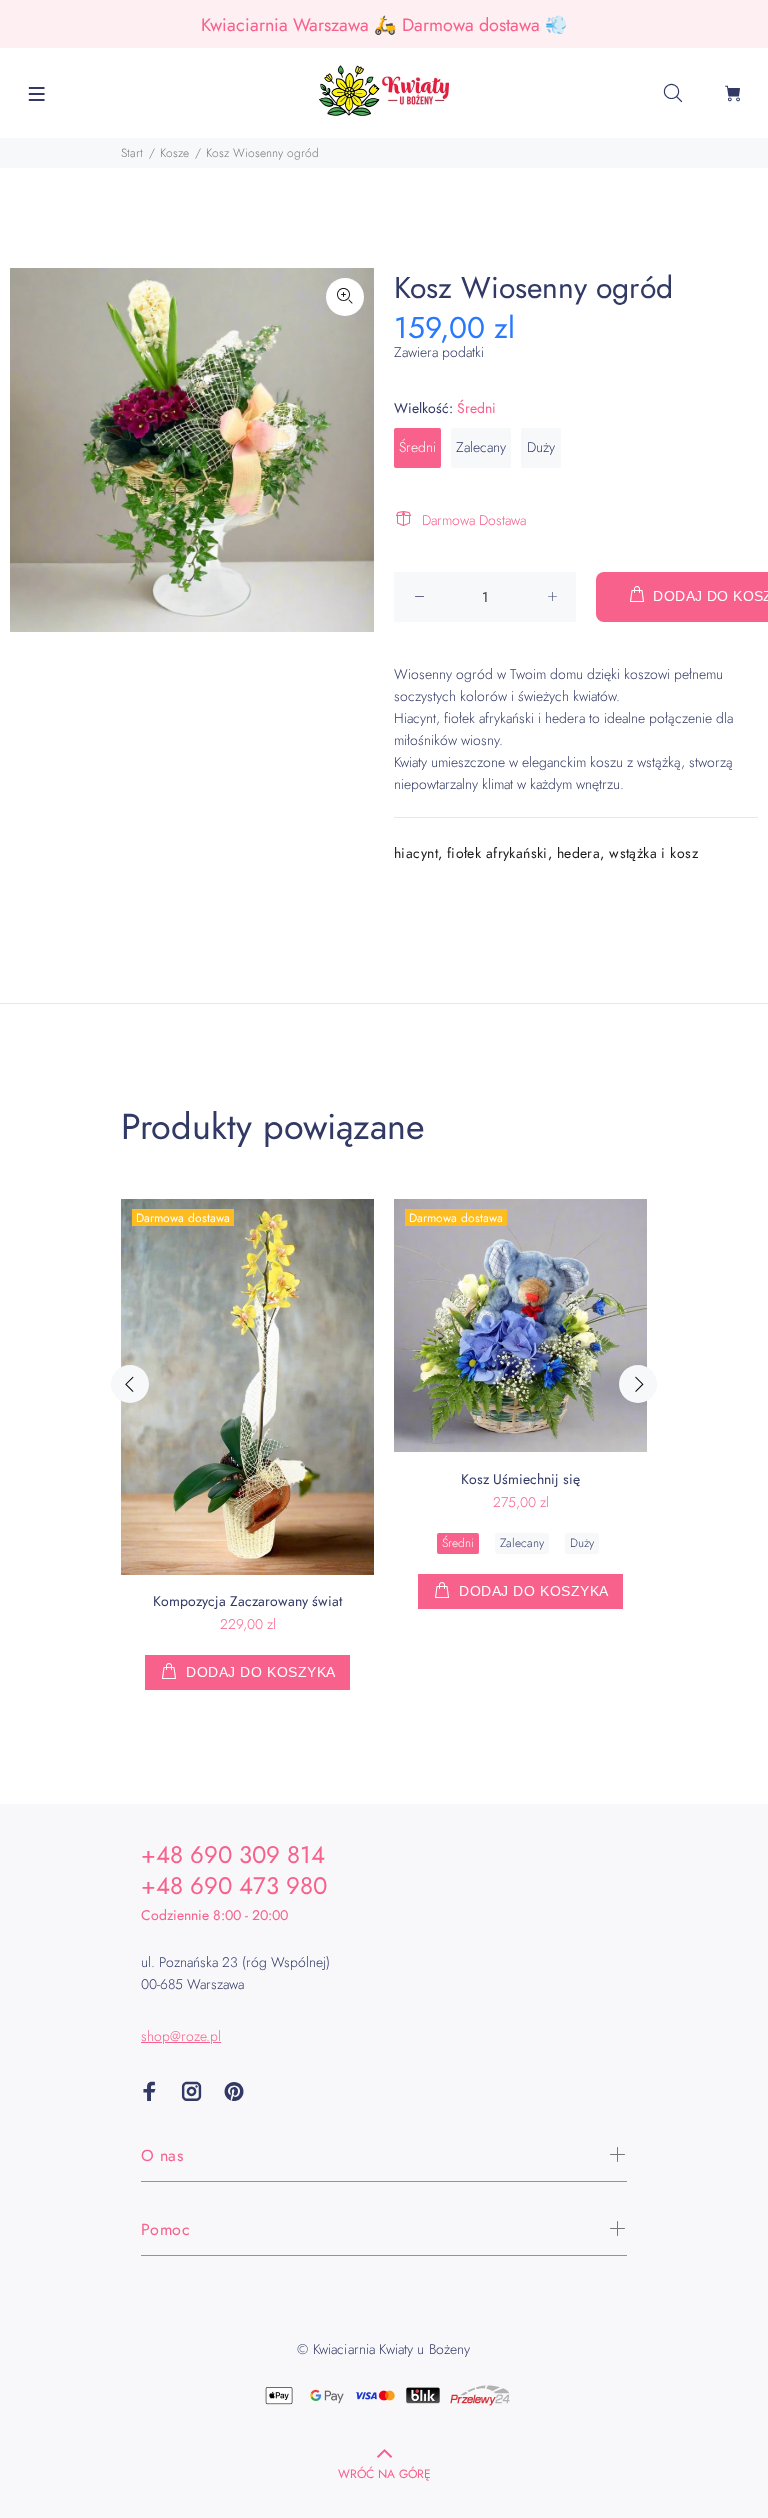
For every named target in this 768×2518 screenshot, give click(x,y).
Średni (417, 447)
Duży (541, 447)
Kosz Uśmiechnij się (520, 1479)
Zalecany (481, 447)
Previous (130, 1384)
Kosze (174, 153)
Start (132, 153)
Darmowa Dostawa (474, 520)
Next (638, 1384)
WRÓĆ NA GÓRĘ (384, 2474)
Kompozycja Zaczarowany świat (247, 1601)
